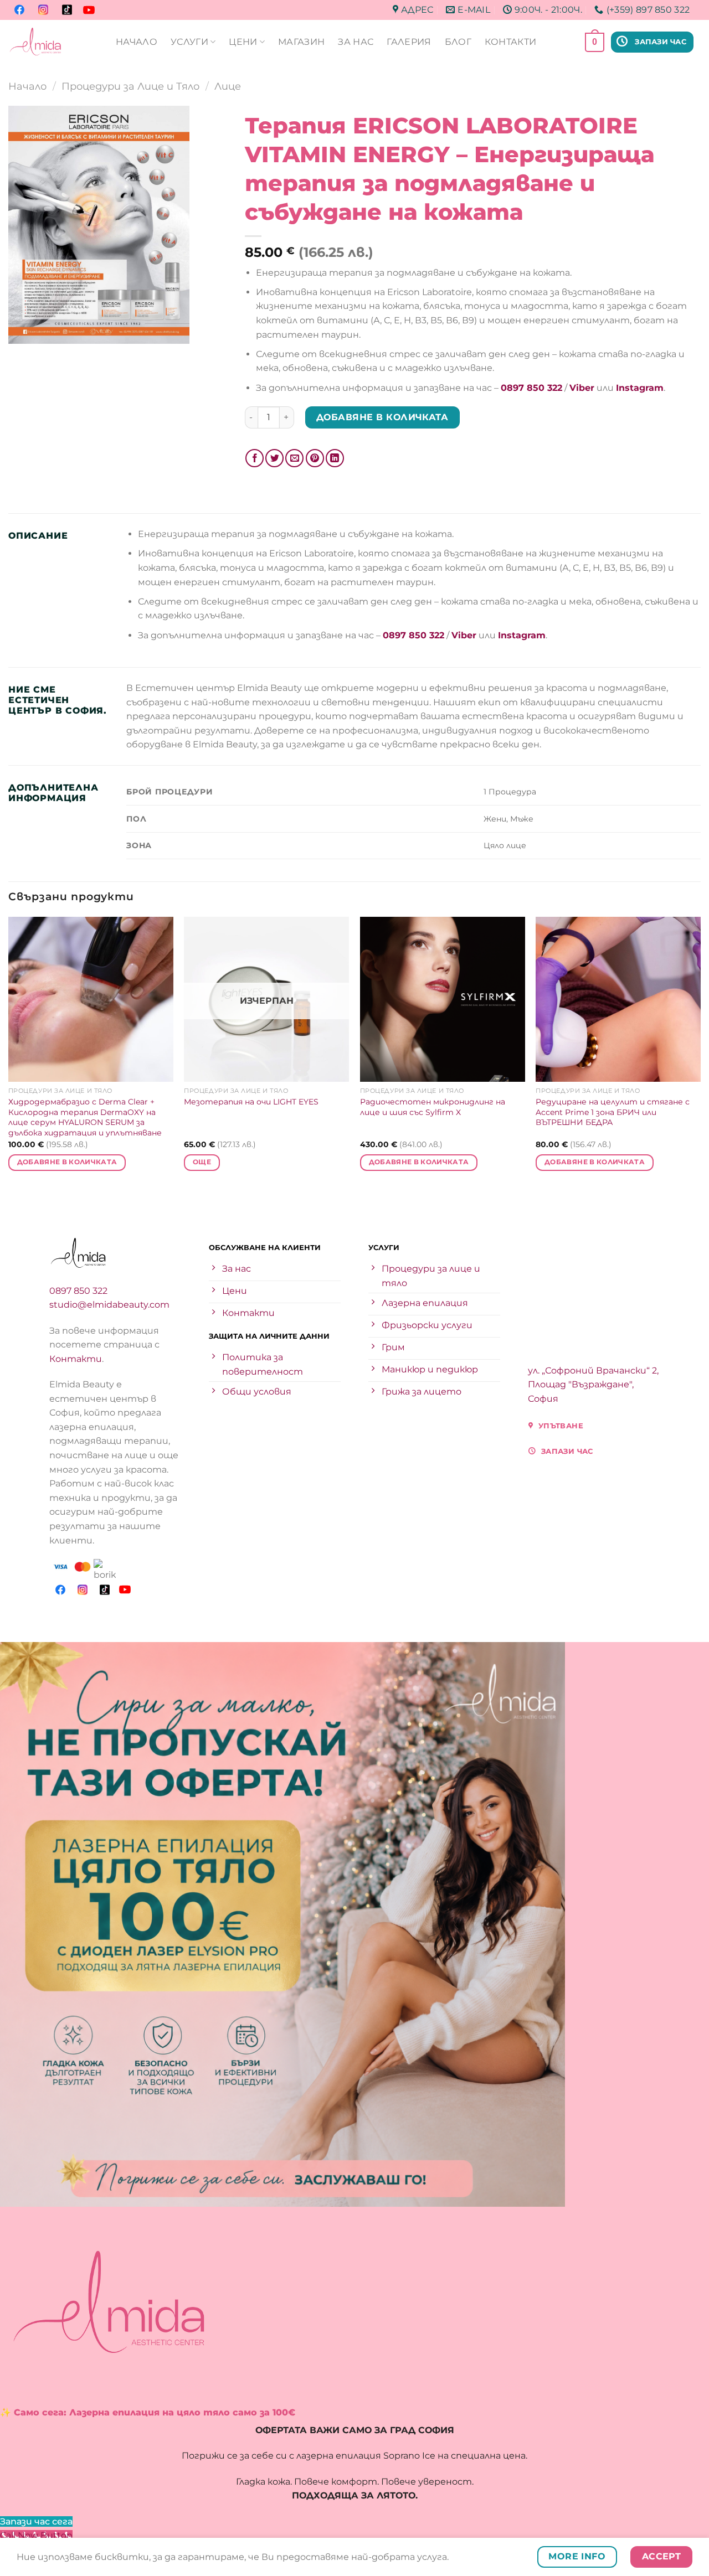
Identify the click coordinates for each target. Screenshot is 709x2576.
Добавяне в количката (382, 417)
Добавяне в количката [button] (67, 1162)
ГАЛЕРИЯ (409, 42)
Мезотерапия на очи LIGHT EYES (251, 1102)
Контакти (76, 1359)
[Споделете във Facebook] (255, 458)
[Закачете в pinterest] (315, 458)
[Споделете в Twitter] (274, 458)
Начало (27, 86)
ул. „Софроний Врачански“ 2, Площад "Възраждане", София (593, 1385)
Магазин (301, 42)
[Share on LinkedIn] (335, 458)
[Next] (700, 1054)
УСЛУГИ (189, 42)
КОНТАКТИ (511, 42)
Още (202, 1162)
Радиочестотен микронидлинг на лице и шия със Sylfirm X (433, 1107)
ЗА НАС (356, 42)
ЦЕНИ (243, 42)
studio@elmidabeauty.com (109, 1305)
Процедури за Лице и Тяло (130, 86)
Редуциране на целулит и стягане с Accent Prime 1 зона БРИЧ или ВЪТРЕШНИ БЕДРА (613, 1112)
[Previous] (9, 1054)
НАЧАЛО (137, 42)
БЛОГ (458, 42)
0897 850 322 (78, 1291)
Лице (228, 86)
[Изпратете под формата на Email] (294, 458)
